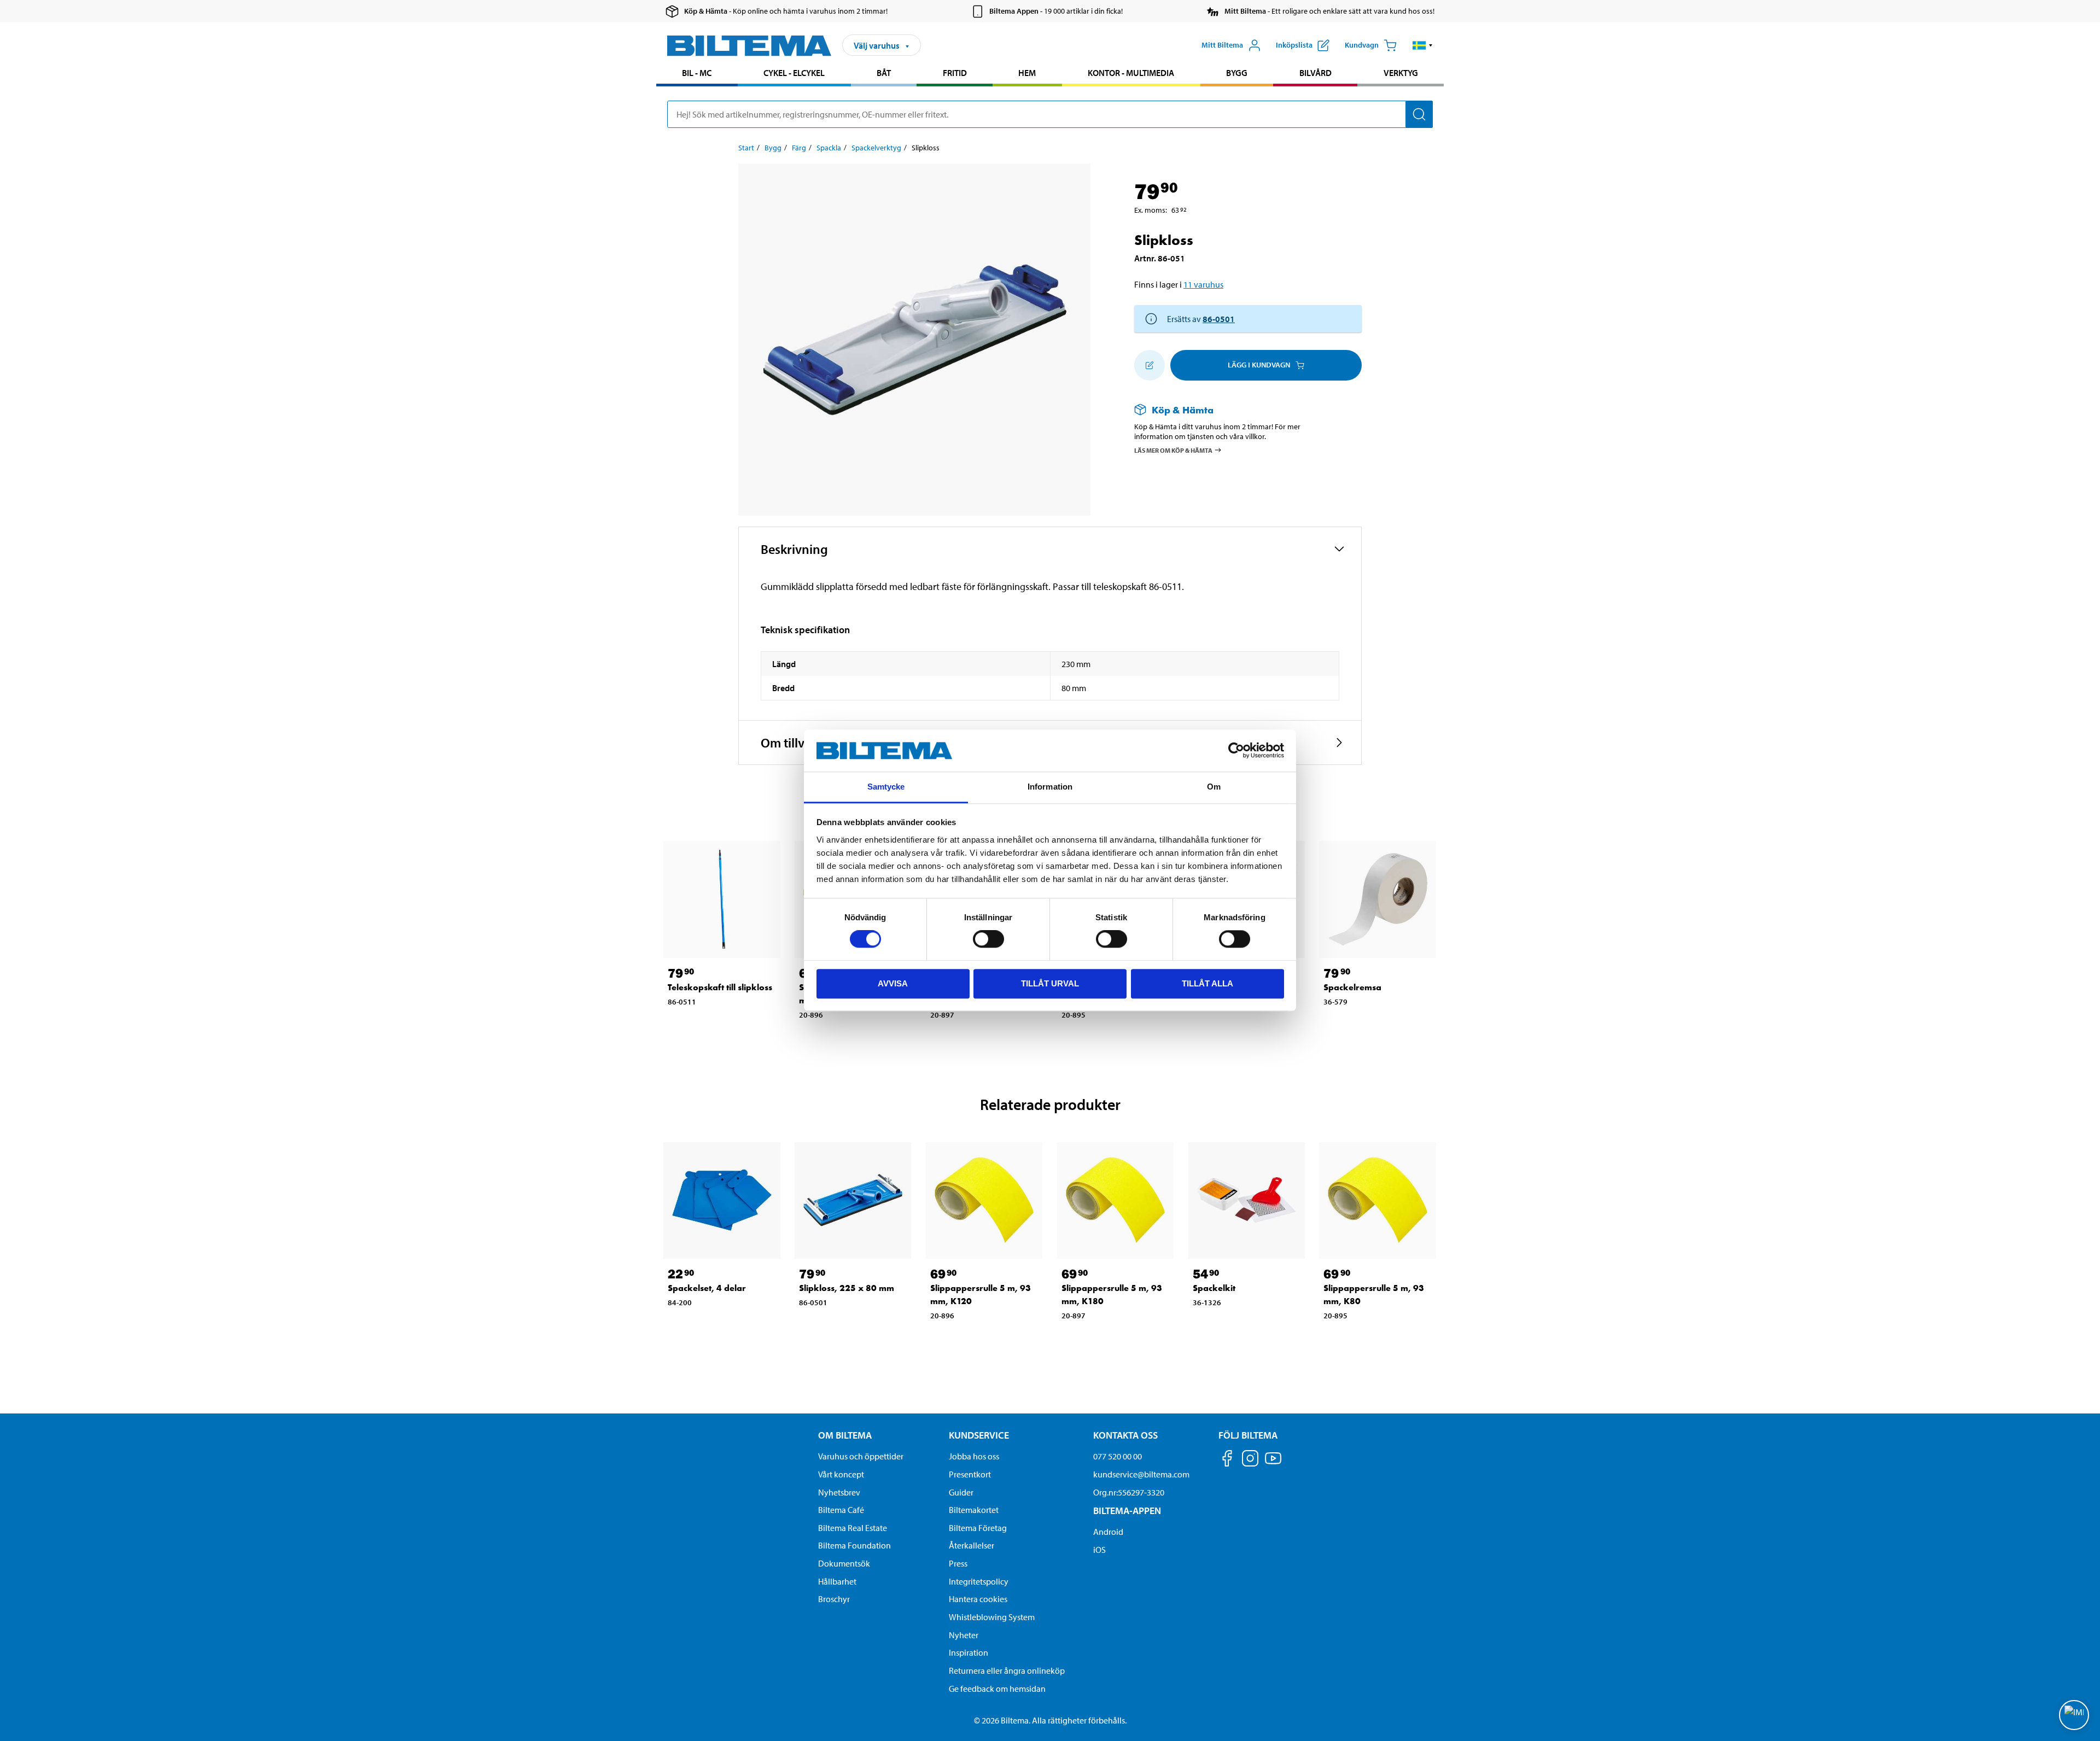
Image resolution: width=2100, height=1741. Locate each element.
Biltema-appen (1127, 1511)
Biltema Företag (978, 1528)
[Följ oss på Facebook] (1227, 1460)
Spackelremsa (1352, 987)
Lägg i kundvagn (1259, 365)
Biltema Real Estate (853, 1528)
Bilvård (1316, 73)
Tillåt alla (1207, 983)
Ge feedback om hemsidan (997, 1689)
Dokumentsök (844, 1563)
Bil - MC (697, 73)
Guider (961, 1492)
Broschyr (834, 1599)
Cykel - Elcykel (794, 73)
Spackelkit (1214, 1288)
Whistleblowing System (992, 1617)
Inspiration (969, 1652)
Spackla (829, 148)
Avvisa (893, 983)
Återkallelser (972, 1545)
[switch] (988, 939)
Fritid (955, 73)
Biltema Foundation (854, 1545)
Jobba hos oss (974, 1456)
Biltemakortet (974, 1510)
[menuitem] (697, 74)
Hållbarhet (837, 1581)
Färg (799, 148)
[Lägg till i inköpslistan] (1150, 365)
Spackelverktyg (876, 148)
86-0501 (1219, 319)
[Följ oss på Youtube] (1273, 1464)
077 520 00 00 (1118, 1456)
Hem (1027, 73)
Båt (884, 73)
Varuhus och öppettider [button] (861, 1456)
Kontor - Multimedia (1131, 73)
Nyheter (964, 1635)
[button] (1423, 45)
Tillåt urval (1050, 983)
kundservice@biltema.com (1141, 1474)
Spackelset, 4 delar (707, 1288)
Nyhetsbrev (839, 1492)
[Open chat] (2074, 1715)
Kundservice (979, 1435)
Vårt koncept (841, 1474)
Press (958, 1563)
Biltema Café (841, 1510)
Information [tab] (1050, 787)
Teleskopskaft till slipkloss (720, 987)
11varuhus (1203, 284)
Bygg (1237, 73)
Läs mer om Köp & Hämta (1173, 450)
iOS (1099, 1550)
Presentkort (970, 1474)
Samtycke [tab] (886, 787)
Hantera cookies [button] (978, 1599)
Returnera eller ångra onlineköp (1007, 1670)
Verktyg (1401, 73)
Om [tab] (1214, 787)
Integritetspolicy (979, 1581)
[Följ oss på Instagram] (1250, 1460)
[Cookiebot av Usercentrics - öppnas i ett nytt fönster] (1236, 751)
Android (1108, 1532)
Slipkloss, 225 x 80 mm (847, 1288)
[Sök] (1419, 114)
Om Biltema (845, 1435)
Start (746, 148)
